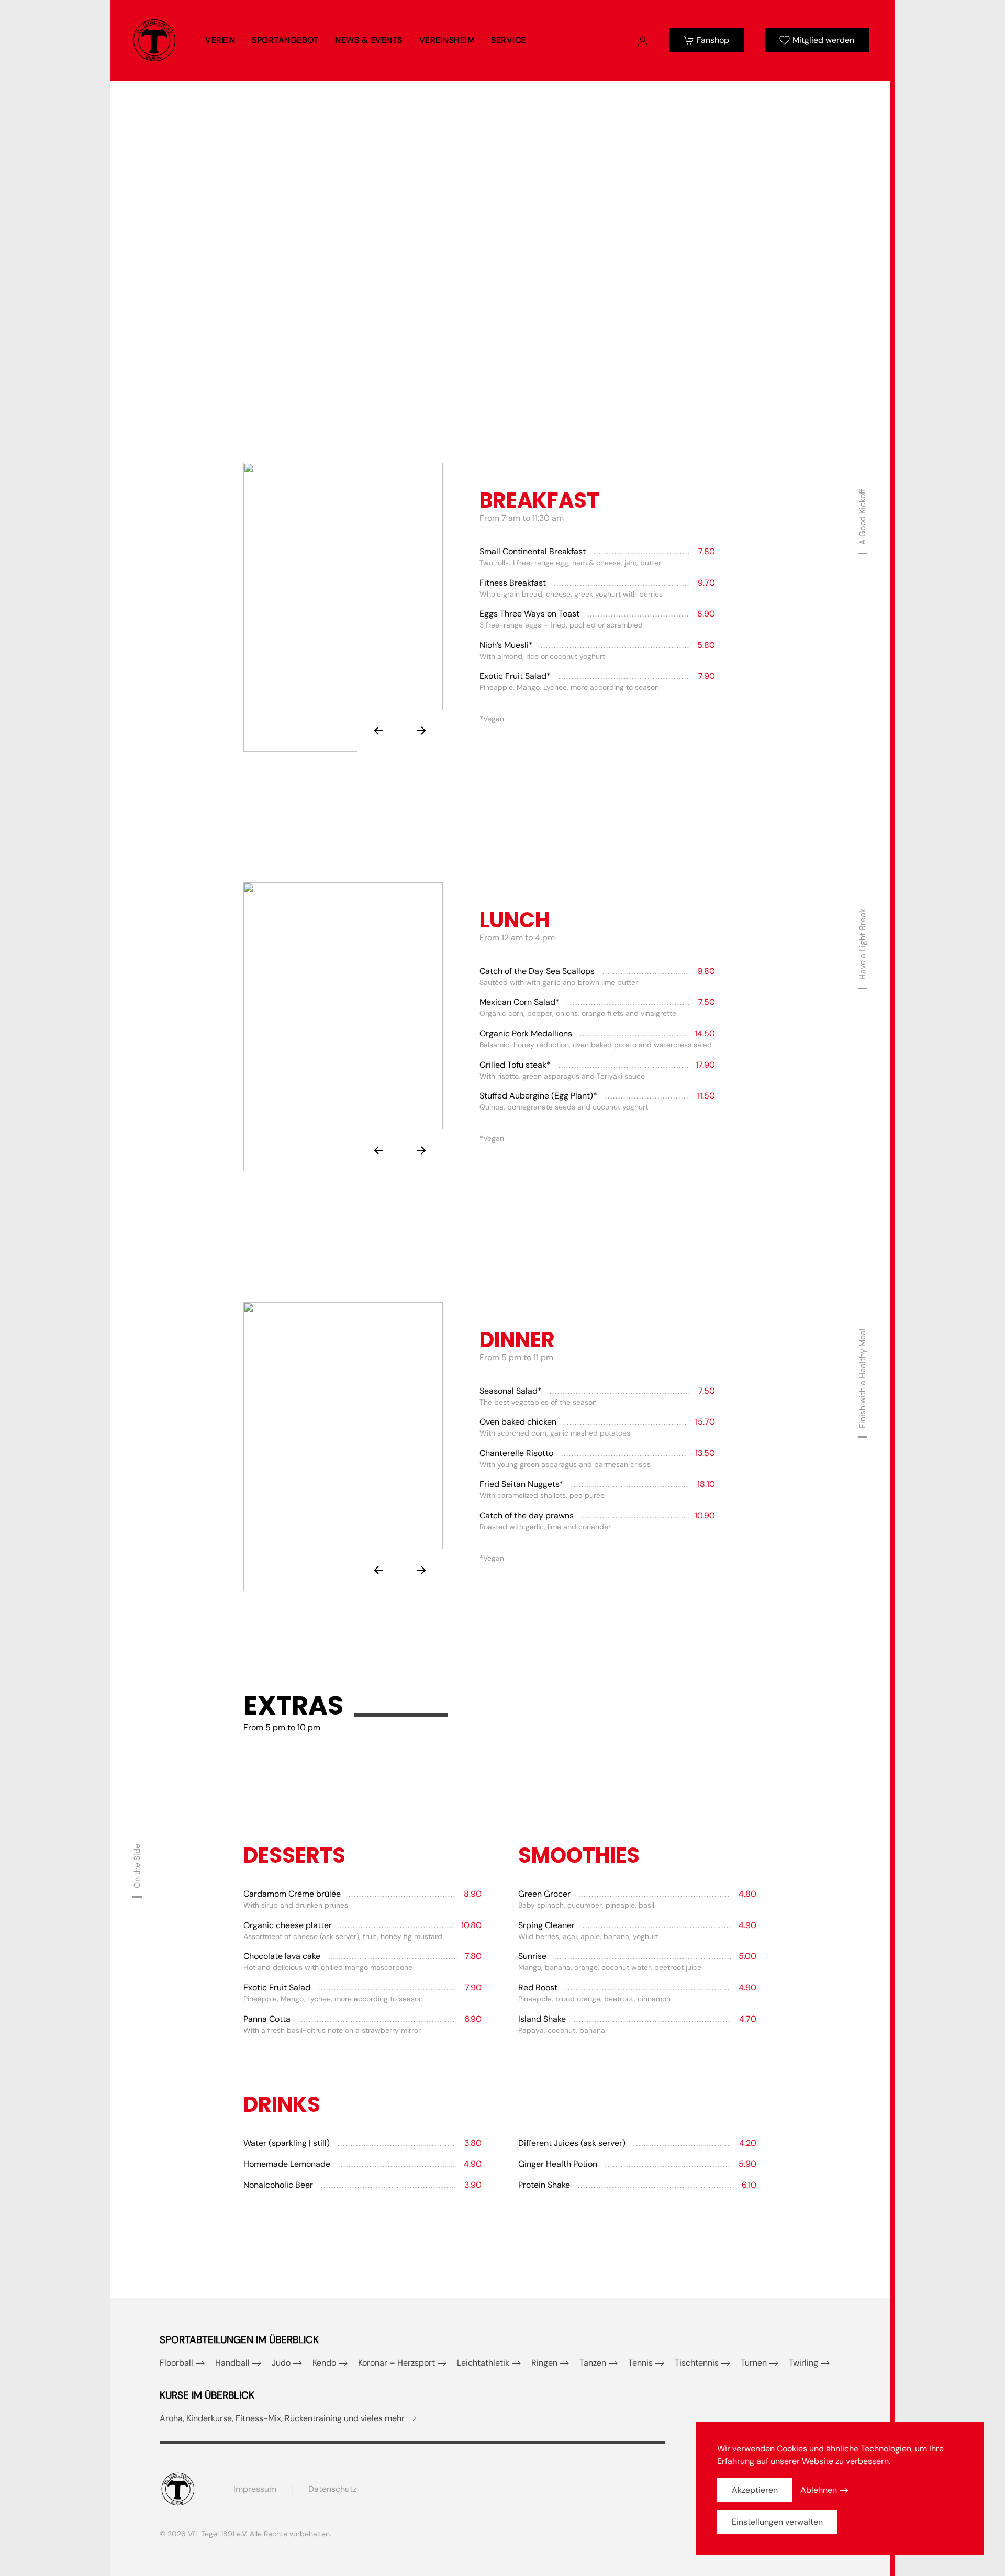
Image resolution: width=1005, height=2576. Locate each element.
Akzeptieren (755, 2490)
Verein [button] (220, 40)
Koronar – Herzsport (397, 2363)
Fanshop (713, 40)
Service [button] (509, 40)
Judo (281, 2363)
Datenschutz (332, 2489)
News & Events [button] (369, 40)
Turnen (754, 2363)
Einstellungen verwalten (777, 2522)
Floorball (176, 2363)
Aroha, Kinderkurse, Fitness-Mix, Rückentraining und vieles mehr (282, 2418)
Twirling (803, 2363)
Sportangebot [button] (285, 40)
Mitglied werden (823, 40)
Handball (232, 2363)
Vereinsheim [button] (447, 40)
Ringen (544, 2363)
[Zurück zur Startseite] (154, 40)
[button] (378, 731)
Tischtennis (697, 2363)
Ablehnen (819, 2490)
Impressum (255, 2489)
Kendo (324, 2363)
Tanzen (593, 2363)
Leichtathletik (483, 2363)
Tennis (640, 2363)
